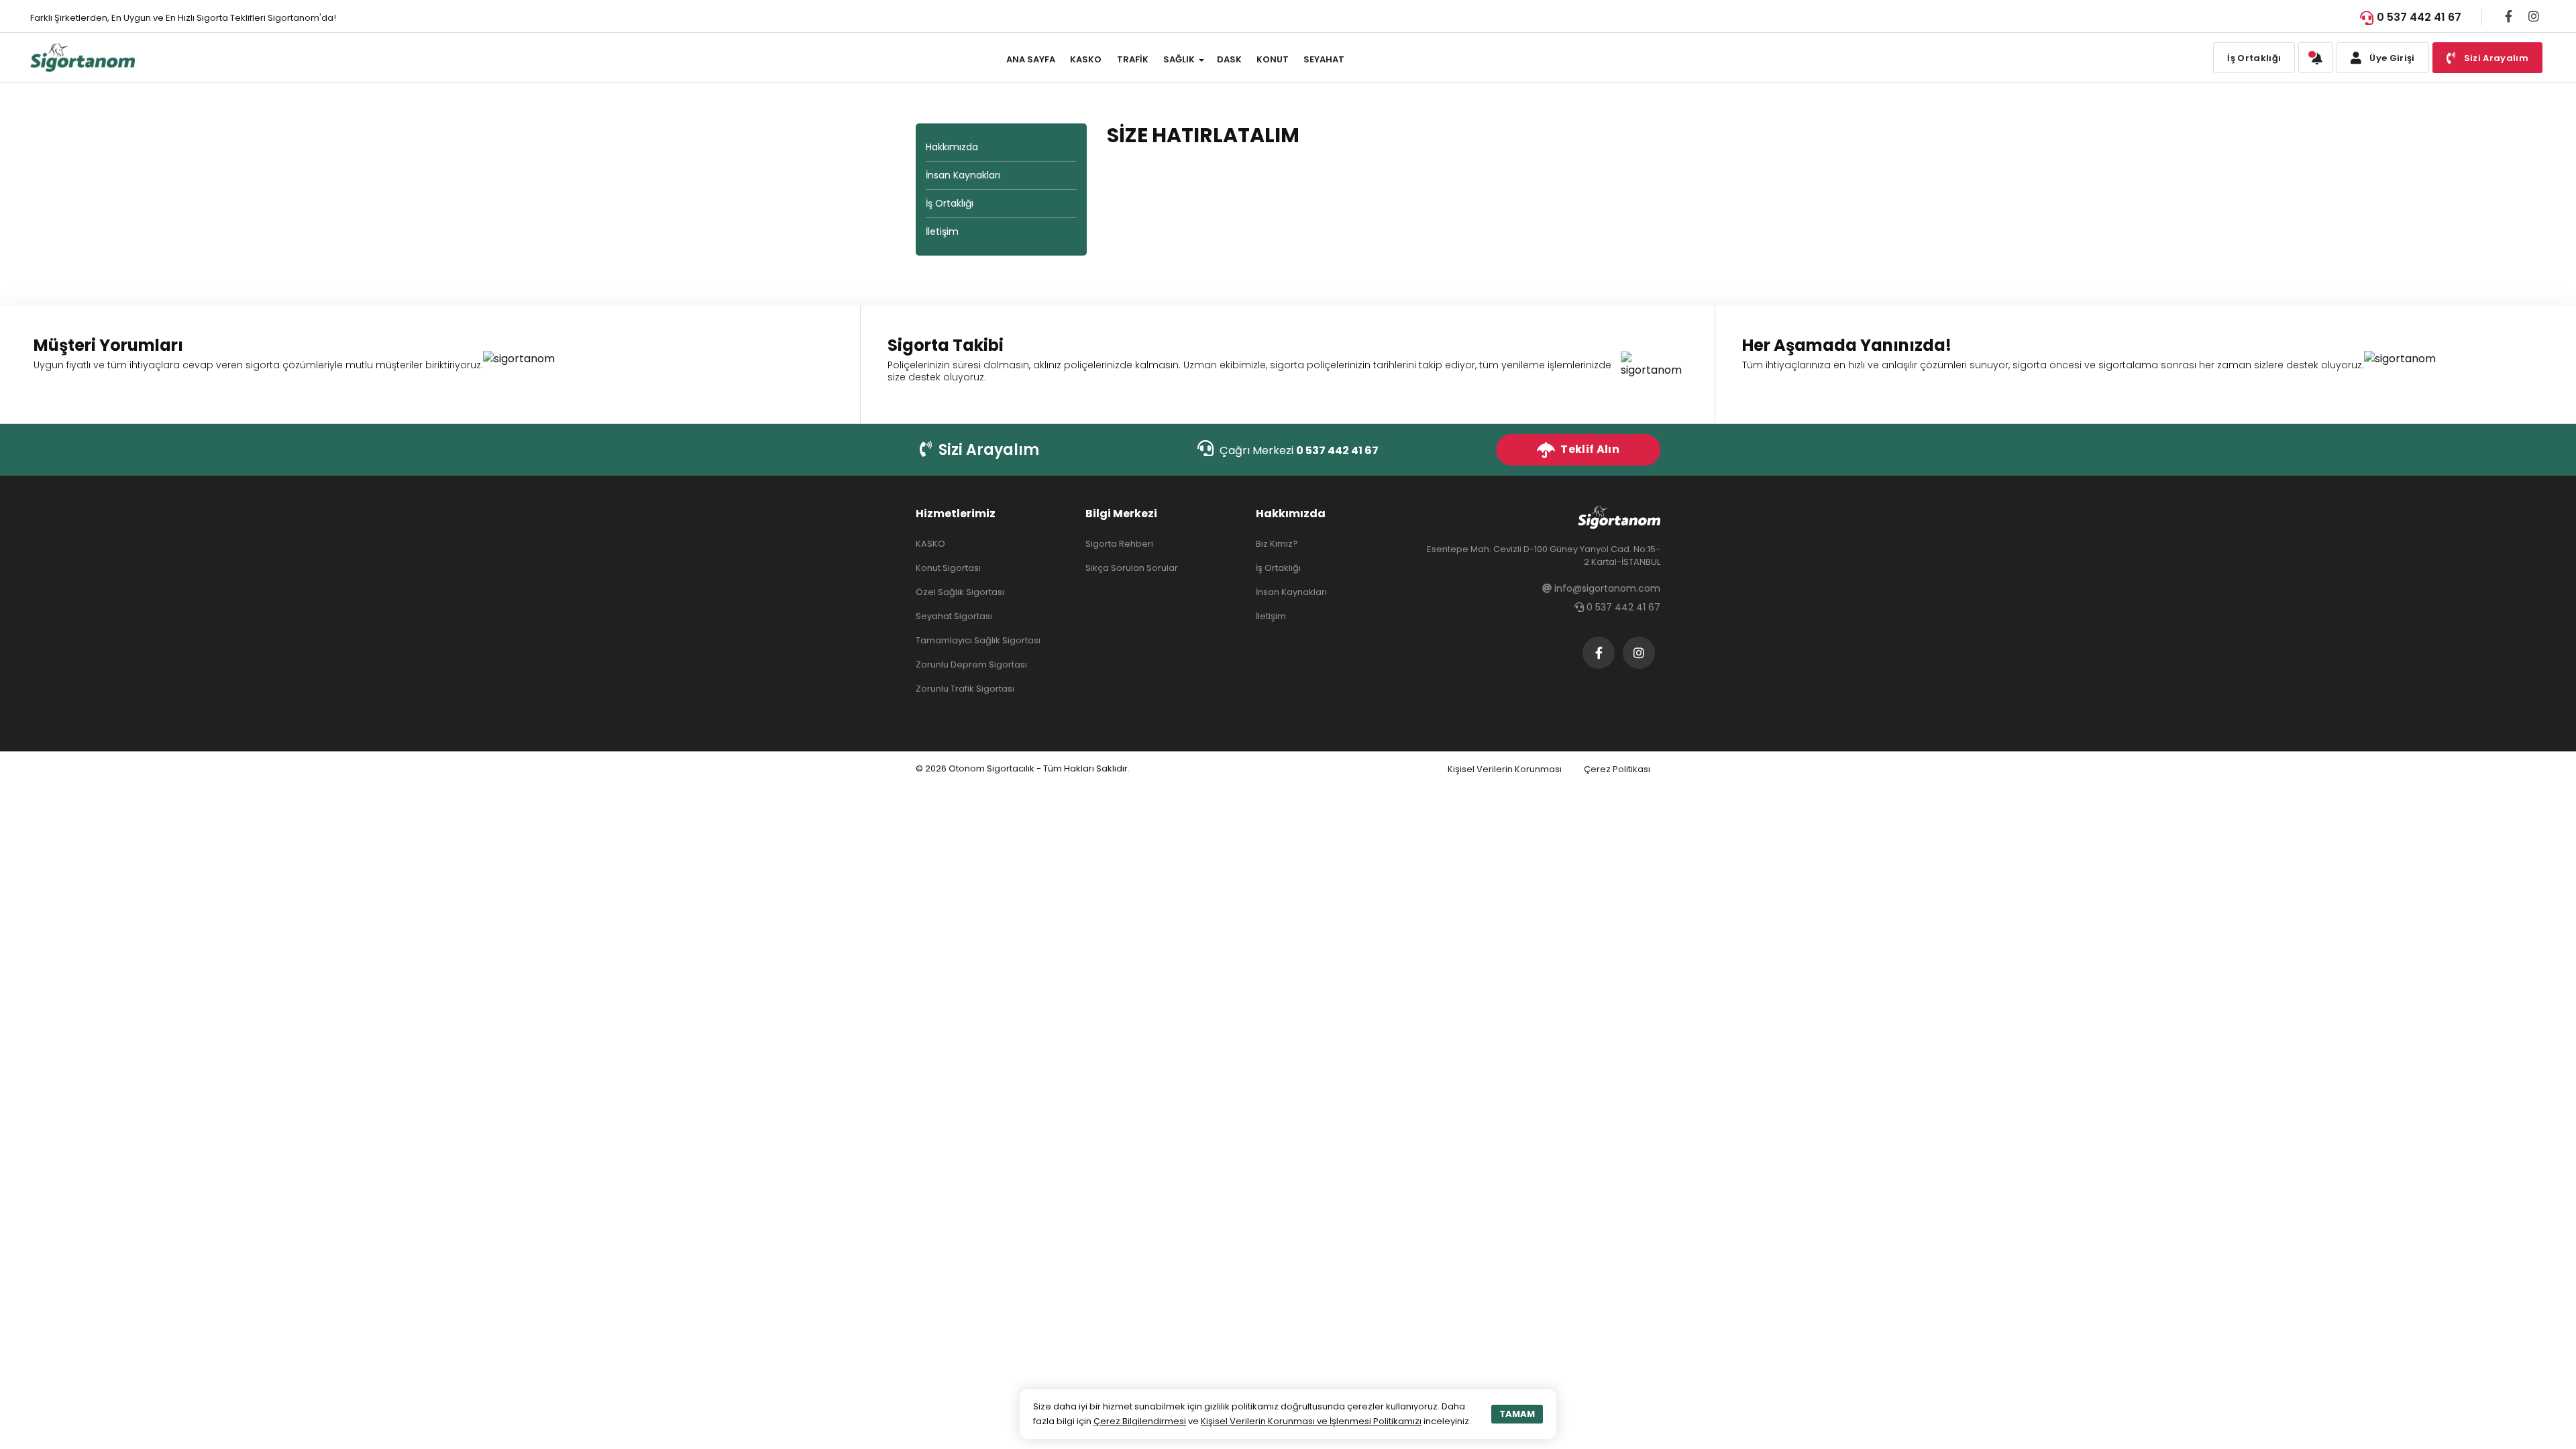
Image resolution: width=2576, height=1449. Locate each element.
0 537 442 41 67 (2419, 17)
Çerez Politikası (1617, 769)
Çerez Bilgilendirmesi (1140, 1421)
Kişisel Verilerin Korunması (1505, 769)
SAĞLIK (1179, 59)
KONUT (1273, 59)
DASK (1229, 59)
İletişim (942, 231)
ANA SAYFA (1031, 59)
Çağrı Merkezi (1298, 450)
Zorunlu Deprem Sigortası (971, 664)
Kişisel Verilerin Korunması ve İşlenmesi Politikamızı (1311, 1421)
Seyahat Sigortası (954, 616)
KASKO (1086, 59)
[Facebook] (2509, 16)
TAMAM (1517, 1414)
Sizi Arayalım (987, 450)
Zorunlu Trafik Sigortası (965, 689)
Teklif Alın (1589, 449)
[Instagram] (2534, 16)
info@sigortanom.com (1606, 588)
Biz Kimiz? (1277, 544)
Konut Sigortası (948, 568)
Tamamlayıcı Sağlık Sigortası (978, 640)
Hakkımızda (952, 147)
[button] (2316, 58)
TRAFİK (1133, 59)
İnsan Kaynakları (963, 175)
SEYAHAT (1324, 59)
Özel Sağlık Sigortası (960, 592)
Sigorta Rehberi (1119, 544)
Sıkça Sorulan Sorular (1132, 568)
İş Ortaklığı (2254, 58)
